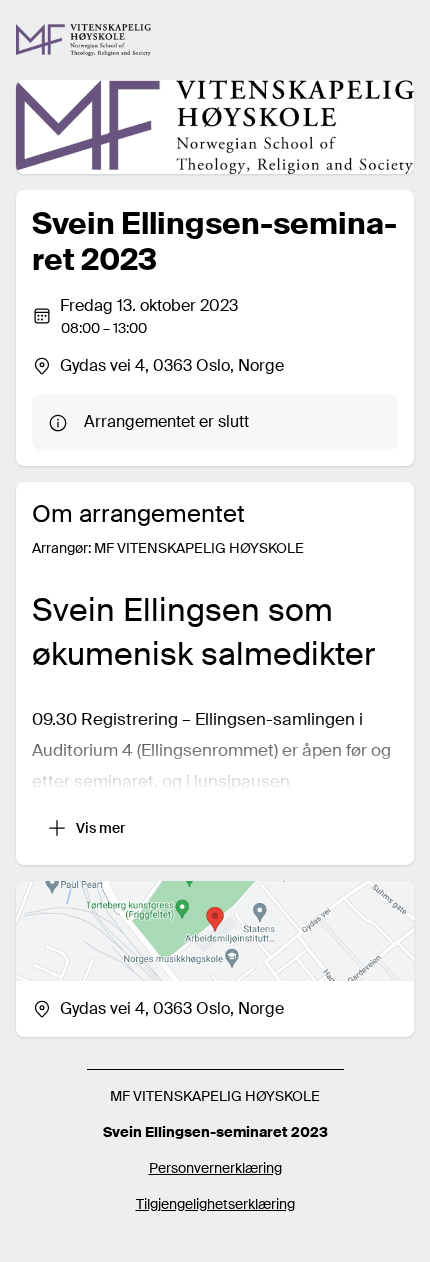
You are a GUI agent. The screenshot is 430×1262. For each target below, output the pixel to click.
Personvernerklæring (215, 1168)
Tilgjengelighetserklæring (215, 1204)
